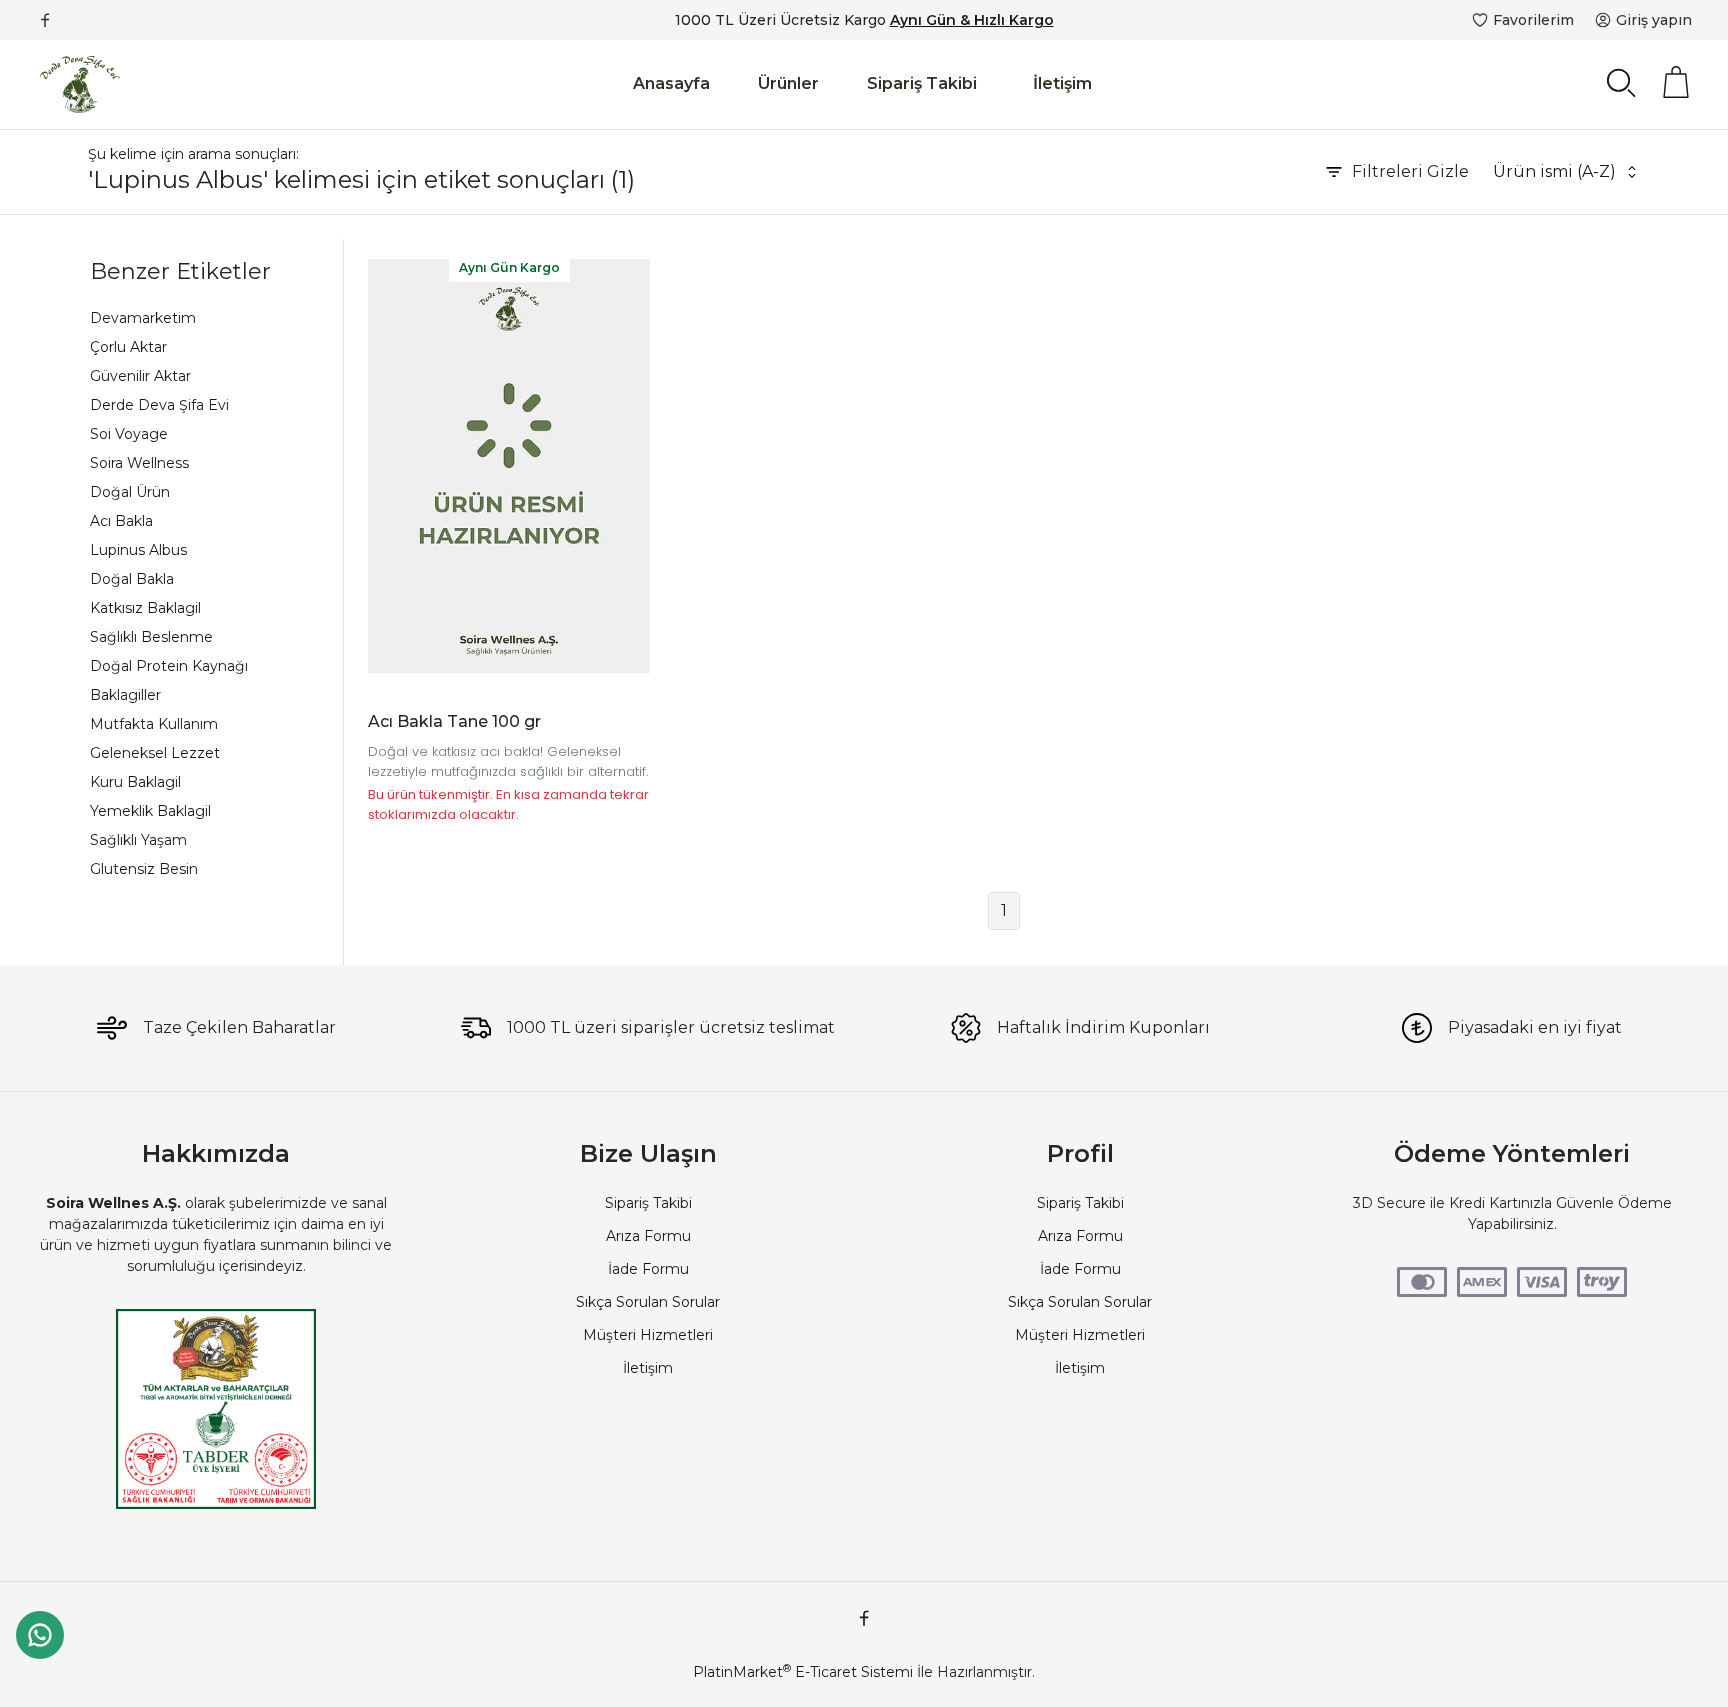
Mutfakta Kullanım (154, 724)
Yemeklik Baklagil (150, 811)
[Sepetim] (1676, 82)
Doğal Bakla (132, 579)
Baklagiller (125, 695)
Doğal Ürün (130, 492)
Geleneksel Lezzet (155, 753)
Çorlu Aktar (128, 347)
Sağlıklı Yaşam (138, 840)
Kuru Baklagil (135, 782)
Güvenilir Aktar (140, 376)
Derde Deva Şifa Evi (159, 405)
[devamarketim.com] (80, 84)
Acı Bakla (121, 521)
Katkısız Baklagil (145, 608)
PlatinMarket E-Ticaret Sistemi (803, 1672)
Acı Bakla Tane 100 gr (454, 721)
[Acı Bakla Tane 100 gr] (509, 466)
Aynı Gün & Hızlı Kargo (972, 20)
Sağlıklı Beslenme (151, 637)
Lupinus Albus (138, 550)
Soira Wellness (139, 463)
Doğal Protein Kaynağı (169, 666)
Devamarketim (143, 318)
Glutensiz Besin (144, 869)
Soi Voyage (129, 434)
